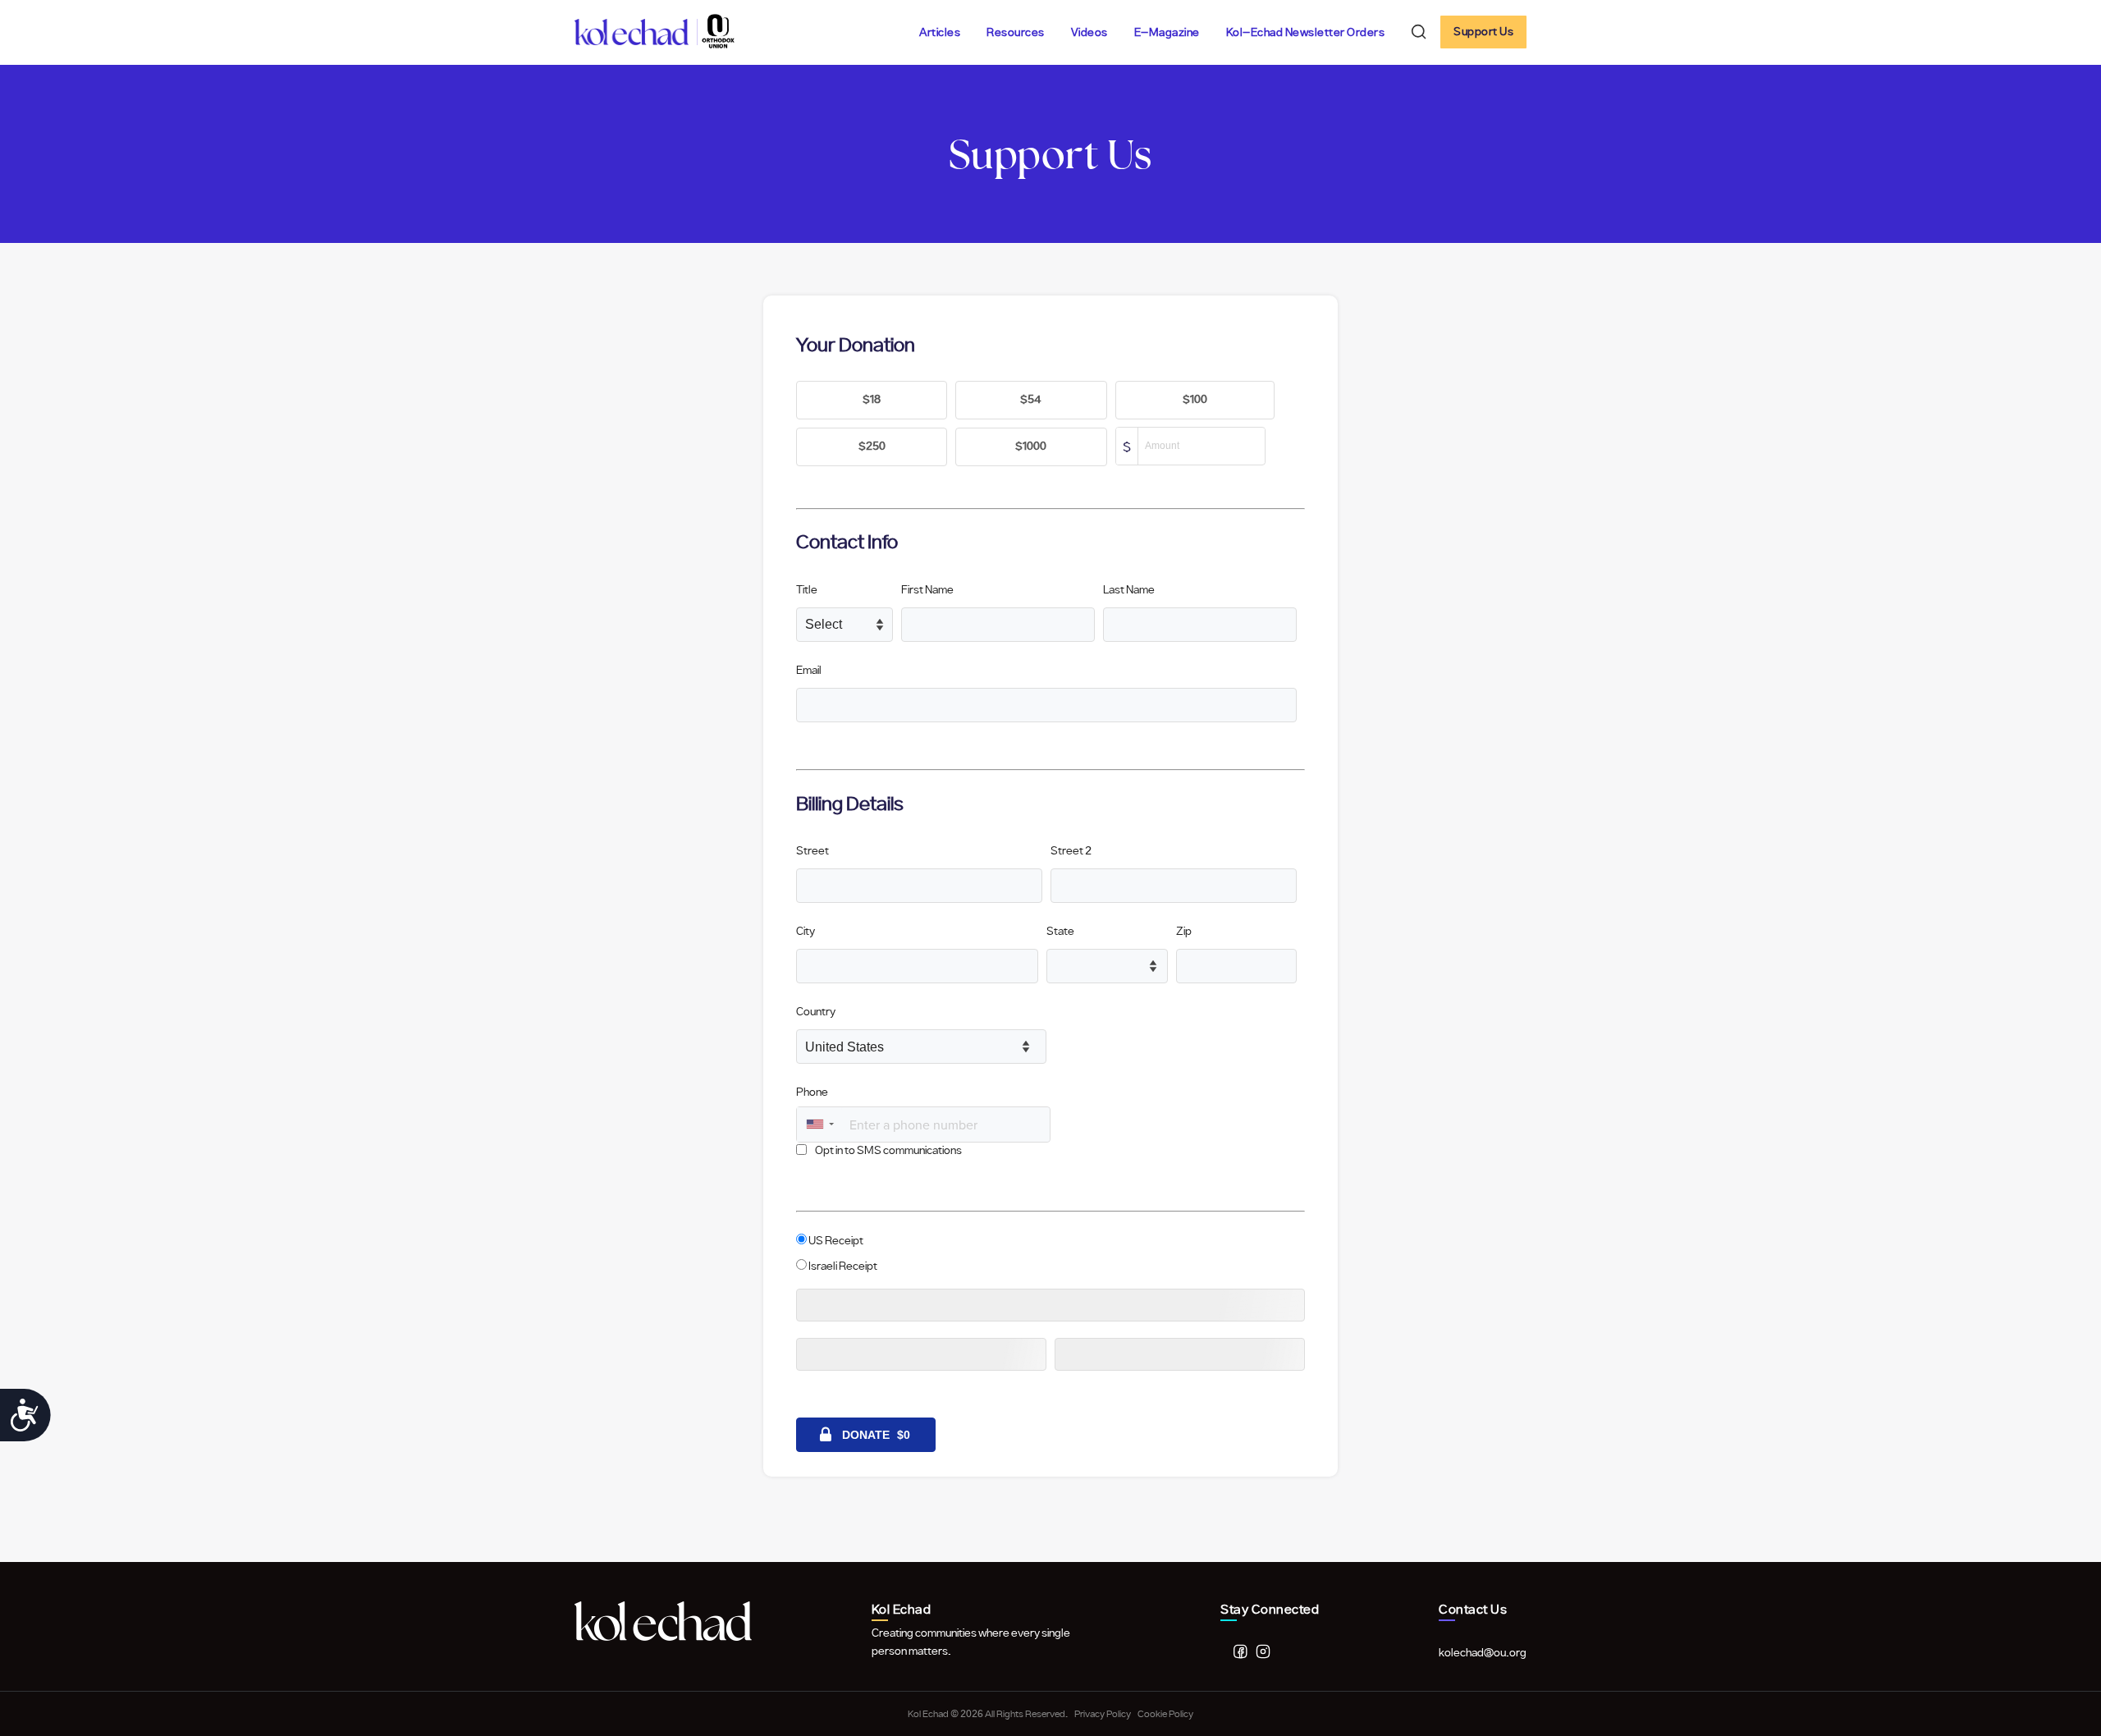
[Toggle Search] (1419, 32)
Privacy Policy (1103, 1714)
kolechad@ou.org (1483, 1653)
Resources (1016, 33)
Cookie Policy (1165, 1714)
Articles (940, 33)
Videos (1089, 33)
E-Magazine (1167, 33)
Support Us (1483, 32)
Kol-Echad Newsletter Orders (1306, 33)
